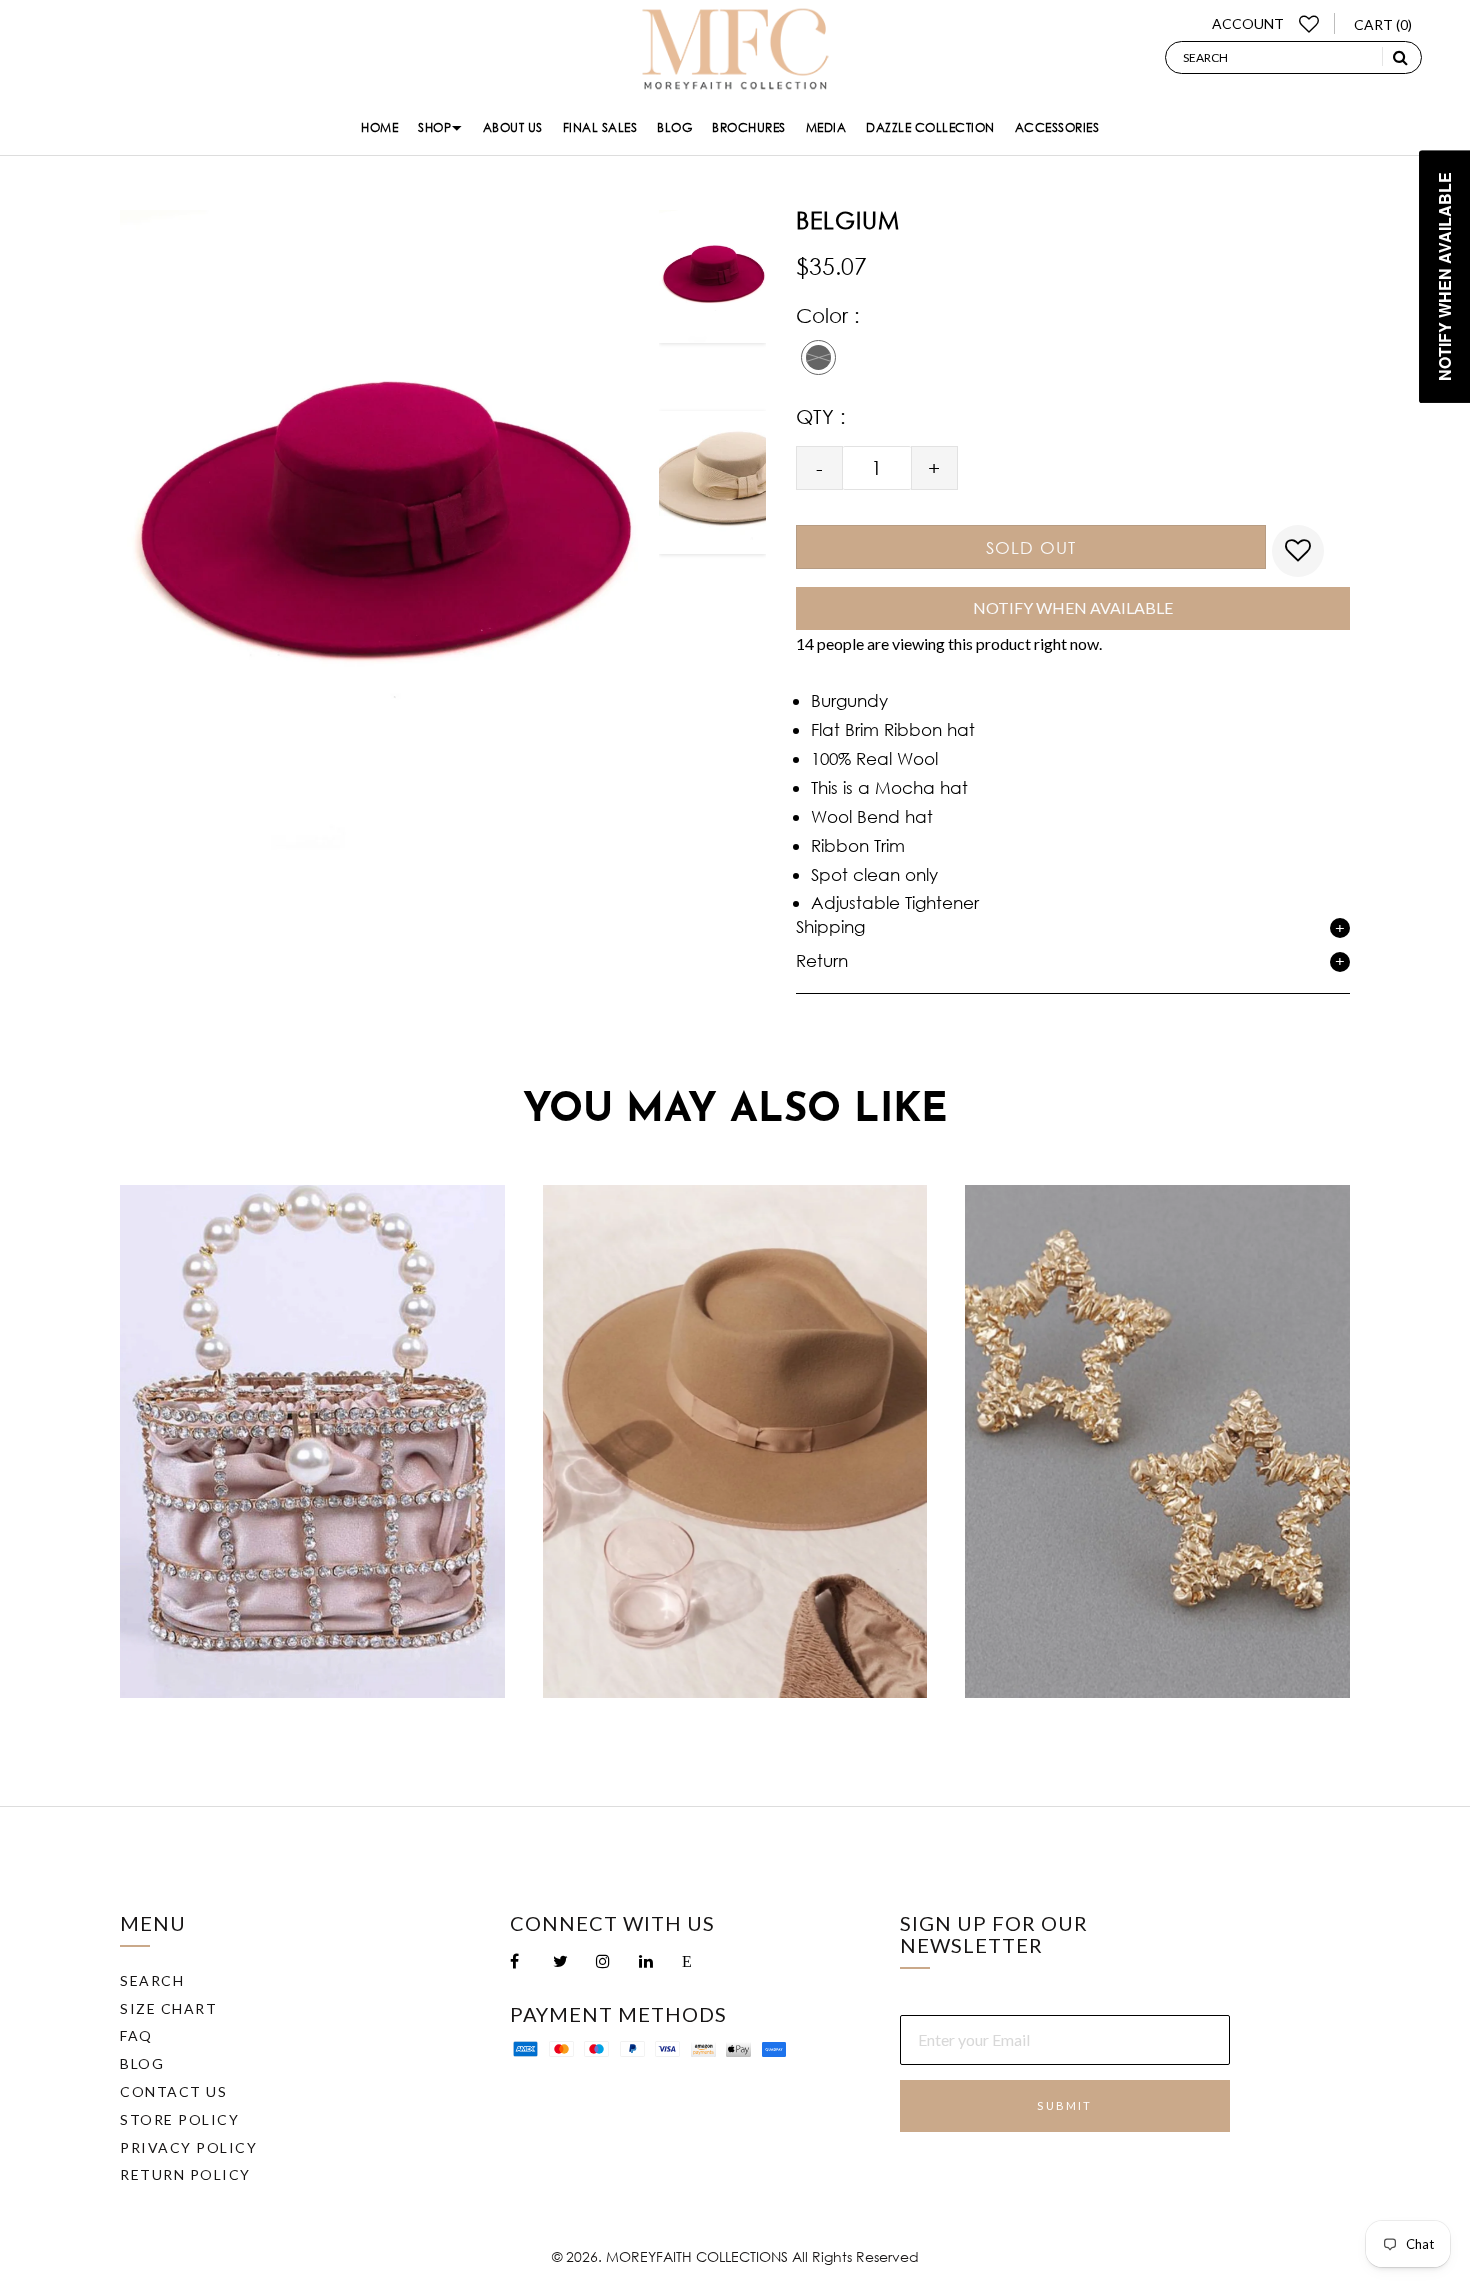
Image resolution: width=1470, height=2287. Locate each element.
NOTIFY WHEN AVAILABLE (1073, 607)
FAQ (136, 2035)
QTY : (821, 416)
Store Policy (179, 2119)
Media (826, 127)
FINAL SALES (600, 127)
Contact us (173, 2091)
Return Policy (185, 2174)
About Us (513, 127)
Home (379, 127)
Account (1248, 23)
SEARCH (152, 1980)
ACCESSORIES (1057, 127)
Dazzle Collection (930, 127)
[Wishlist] (1309, 23)
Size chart (168, 2008)
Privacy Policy (188, 2147)
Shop (434, 127)
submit (1064, 2105)
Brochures (749, 127)
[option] (712, 298)
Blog (674, 127)
